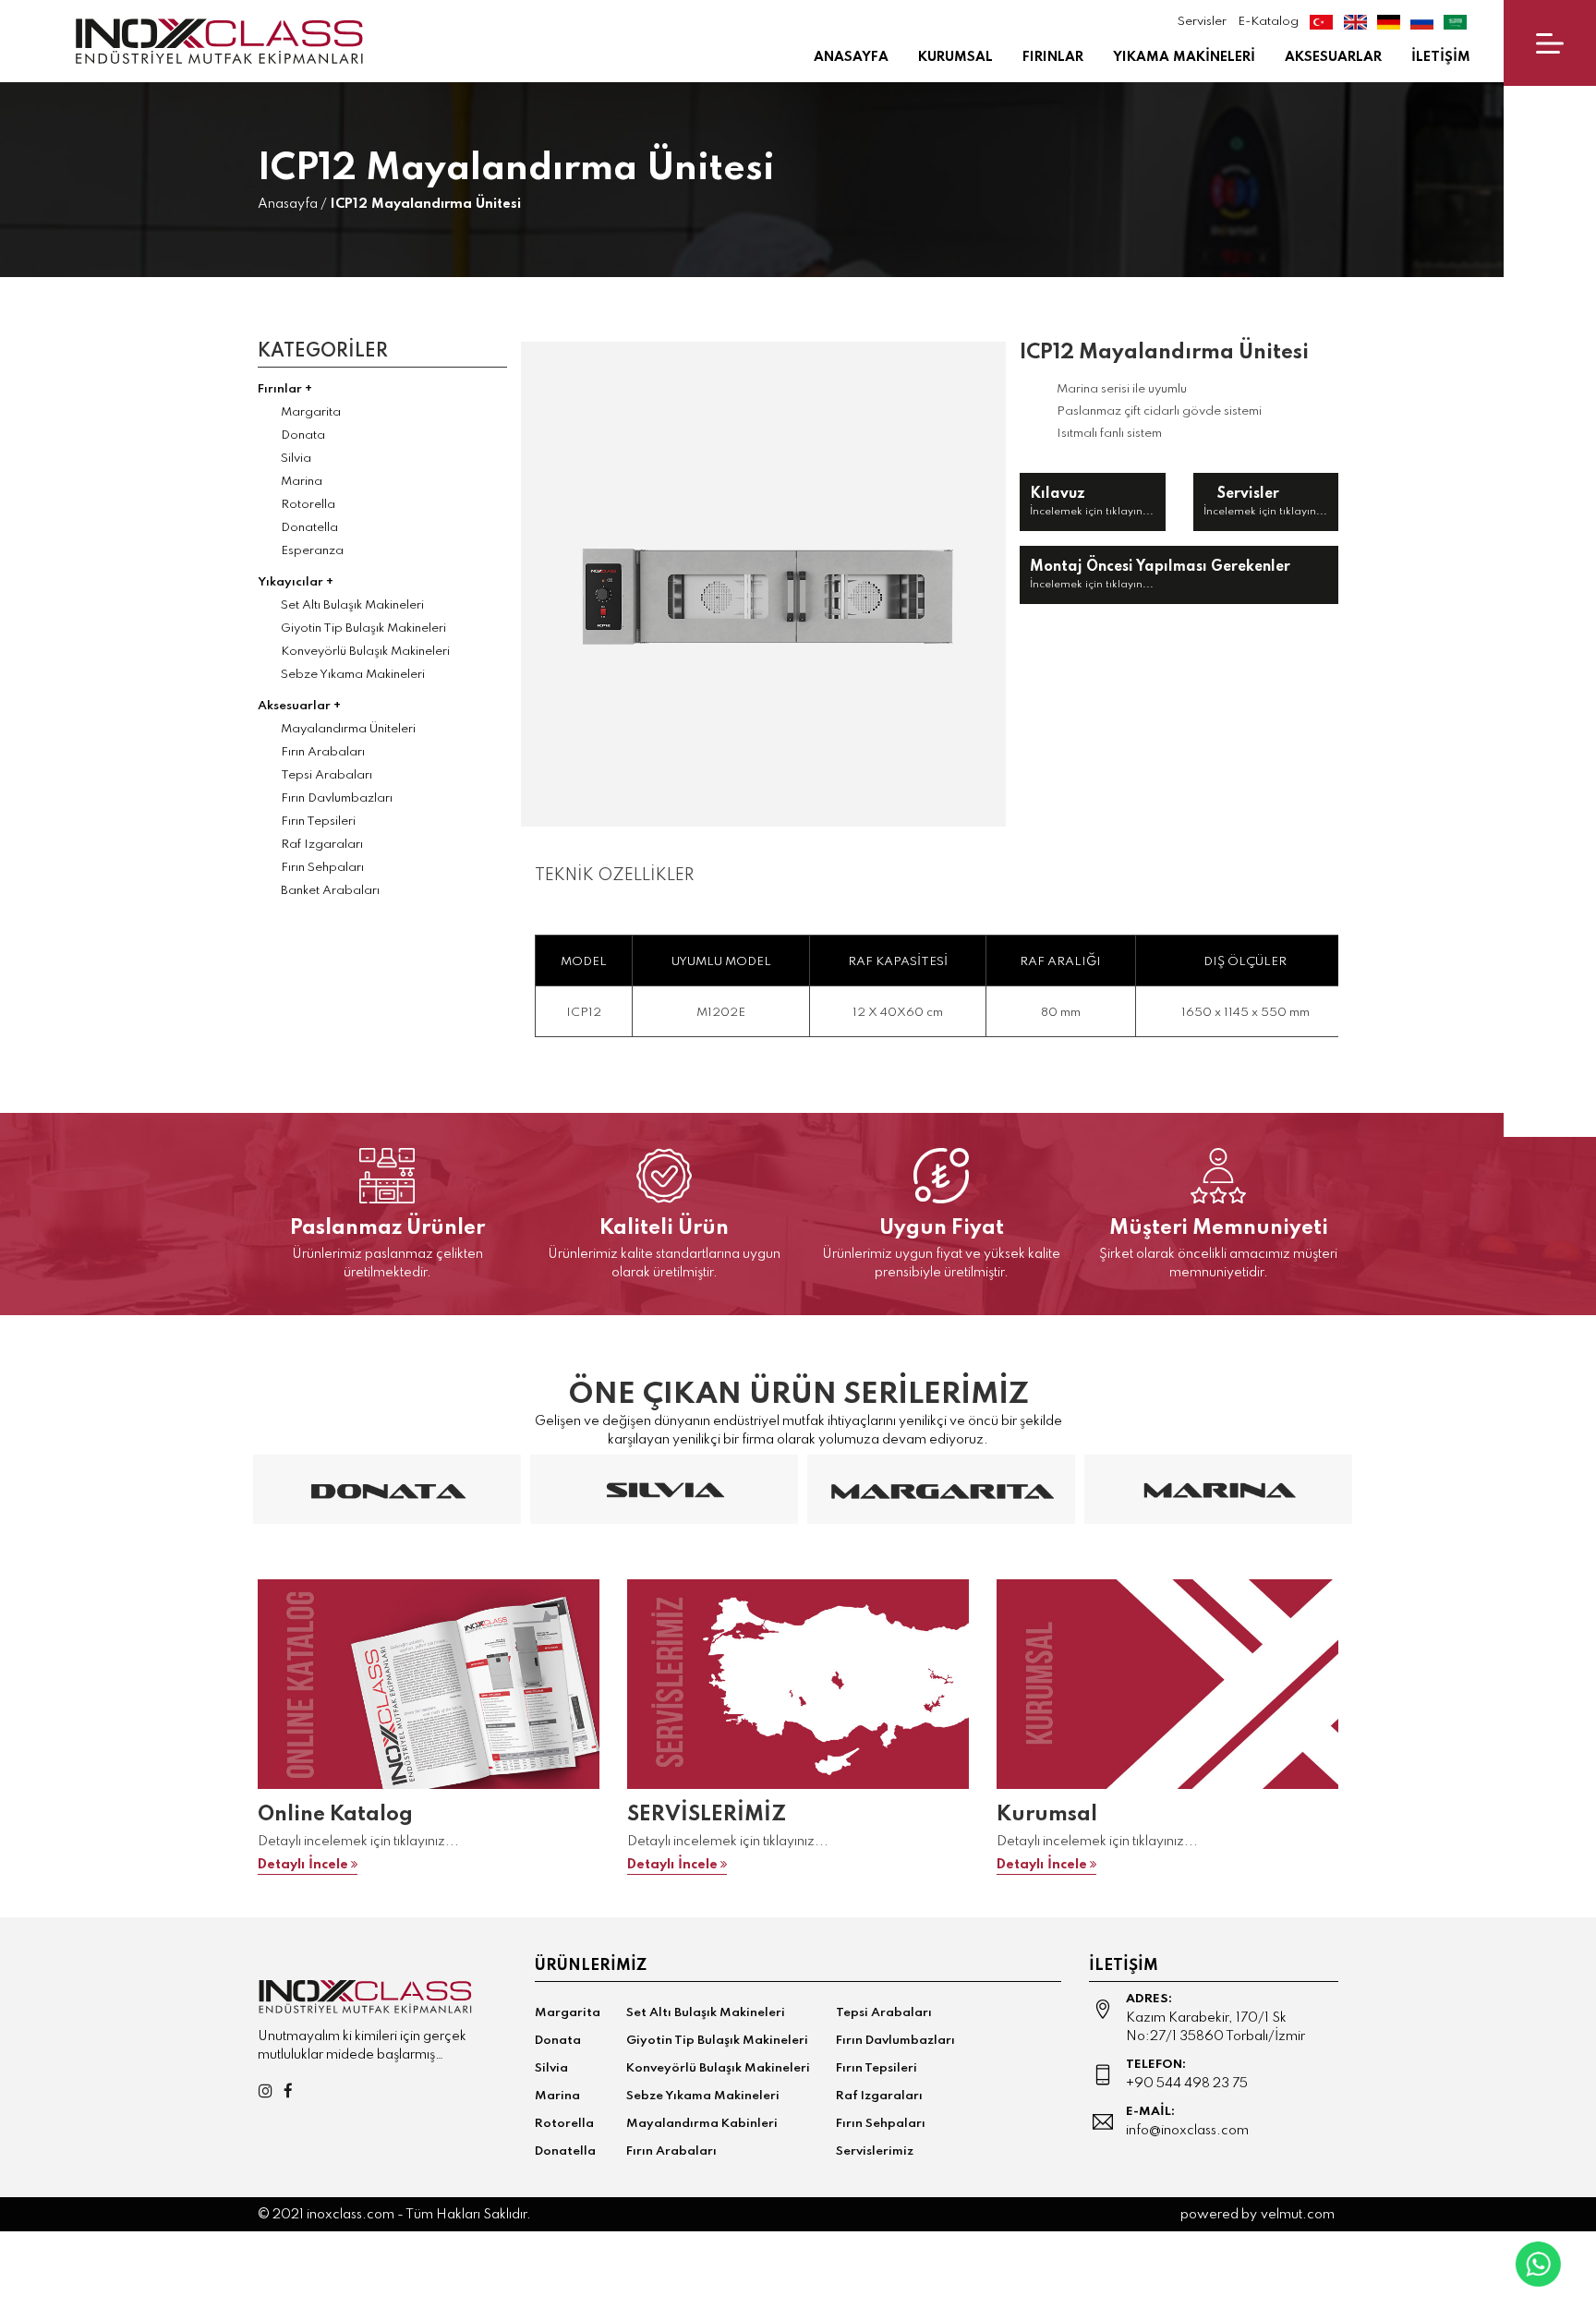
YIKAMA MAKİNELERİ (1184, 57)
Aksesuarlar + (299, 706)
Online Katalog (335, 1815)
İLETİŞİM (1441, 57)
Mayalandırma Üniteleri (348, 729)
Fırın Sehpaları (322, 868)
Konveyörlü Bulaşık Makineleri (365, 652)
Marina (302, 482)
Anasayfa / (292, 204)
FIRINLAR (1053, 57)
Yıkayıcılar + (296, 582)
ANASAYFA (851, 57)
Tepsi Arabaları (326, 775)
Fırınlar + (285, 389)
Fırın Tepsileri (318, 822)
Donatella (309, 528)
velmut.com (1298, 2215)
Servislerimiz (875, 2151)
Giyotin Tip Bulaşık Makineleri (363, 628)
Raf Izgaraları (322, 845)
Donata (303, 435)
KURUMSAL (955, 57)
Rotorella (308, 505)
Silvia (296, 459)
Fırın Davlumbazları (337, 798)
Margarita (311, 412)
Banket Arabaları (330, 891)
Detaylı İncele (303, 1865)
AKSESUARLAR (1333, 57)
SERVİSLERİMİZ (707, 1815)
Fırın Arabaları (323, 752)
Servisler (1201, 22)
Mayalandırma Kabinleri (702, 2124)
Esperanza (312, 551)
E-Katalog (1268, 22)
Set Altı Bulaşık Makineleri (352, 605)
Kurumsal (1047, 1815)
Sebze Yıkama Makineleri (353, 675)
